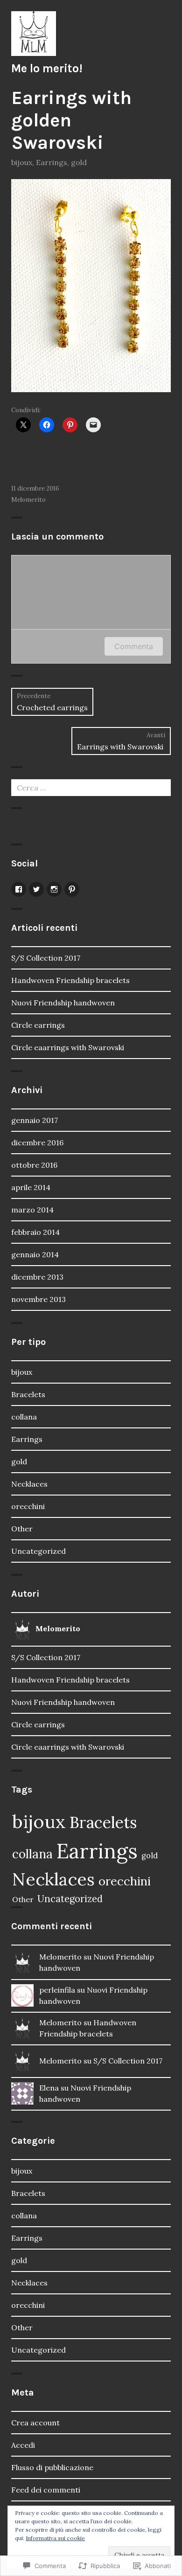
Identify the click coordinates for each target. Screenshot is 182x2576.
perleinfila (57, 1990)
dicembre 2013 (37, 1277)
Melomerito (28, 500)
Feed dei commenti (46, 2490)
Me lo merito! (47, 68)
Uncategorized (38, 1551)
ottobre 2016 (34, 1165)
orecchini (28, 1506)
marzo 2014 (32, 1210)
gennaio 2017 (35, 1120)
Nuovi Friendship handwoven (63, 1003)
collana (24, 1417)
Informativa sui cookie (55, 2538)
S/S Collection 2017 (46, 958)
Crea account (35, 2423)
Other (22, 1529)
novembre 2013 (38, 1299)
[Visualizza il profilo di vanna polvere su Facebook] (19, 889)
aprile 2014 (31, 1187)
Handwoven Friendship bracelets (70, 980)
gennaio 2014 (35, 1254)
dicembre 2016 (37, 1143)
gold (79, 162)
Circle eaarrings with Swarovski (69, 1047)
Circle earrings (38, 1025)
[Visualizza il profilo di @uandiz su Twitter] (36, 889)
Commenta (134, 646)
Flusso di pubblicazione (52, 2467)
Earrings (52, 162)
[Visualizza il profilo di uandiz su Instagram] (54, 889)
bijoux (22, 162)
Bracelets (28, 1394)
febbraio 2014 (35, 1232)
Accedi (23, 2445)
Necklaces (29, 1484)
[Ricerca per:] (91, 788)
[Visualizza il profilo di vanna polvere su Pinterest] (72, 889)
